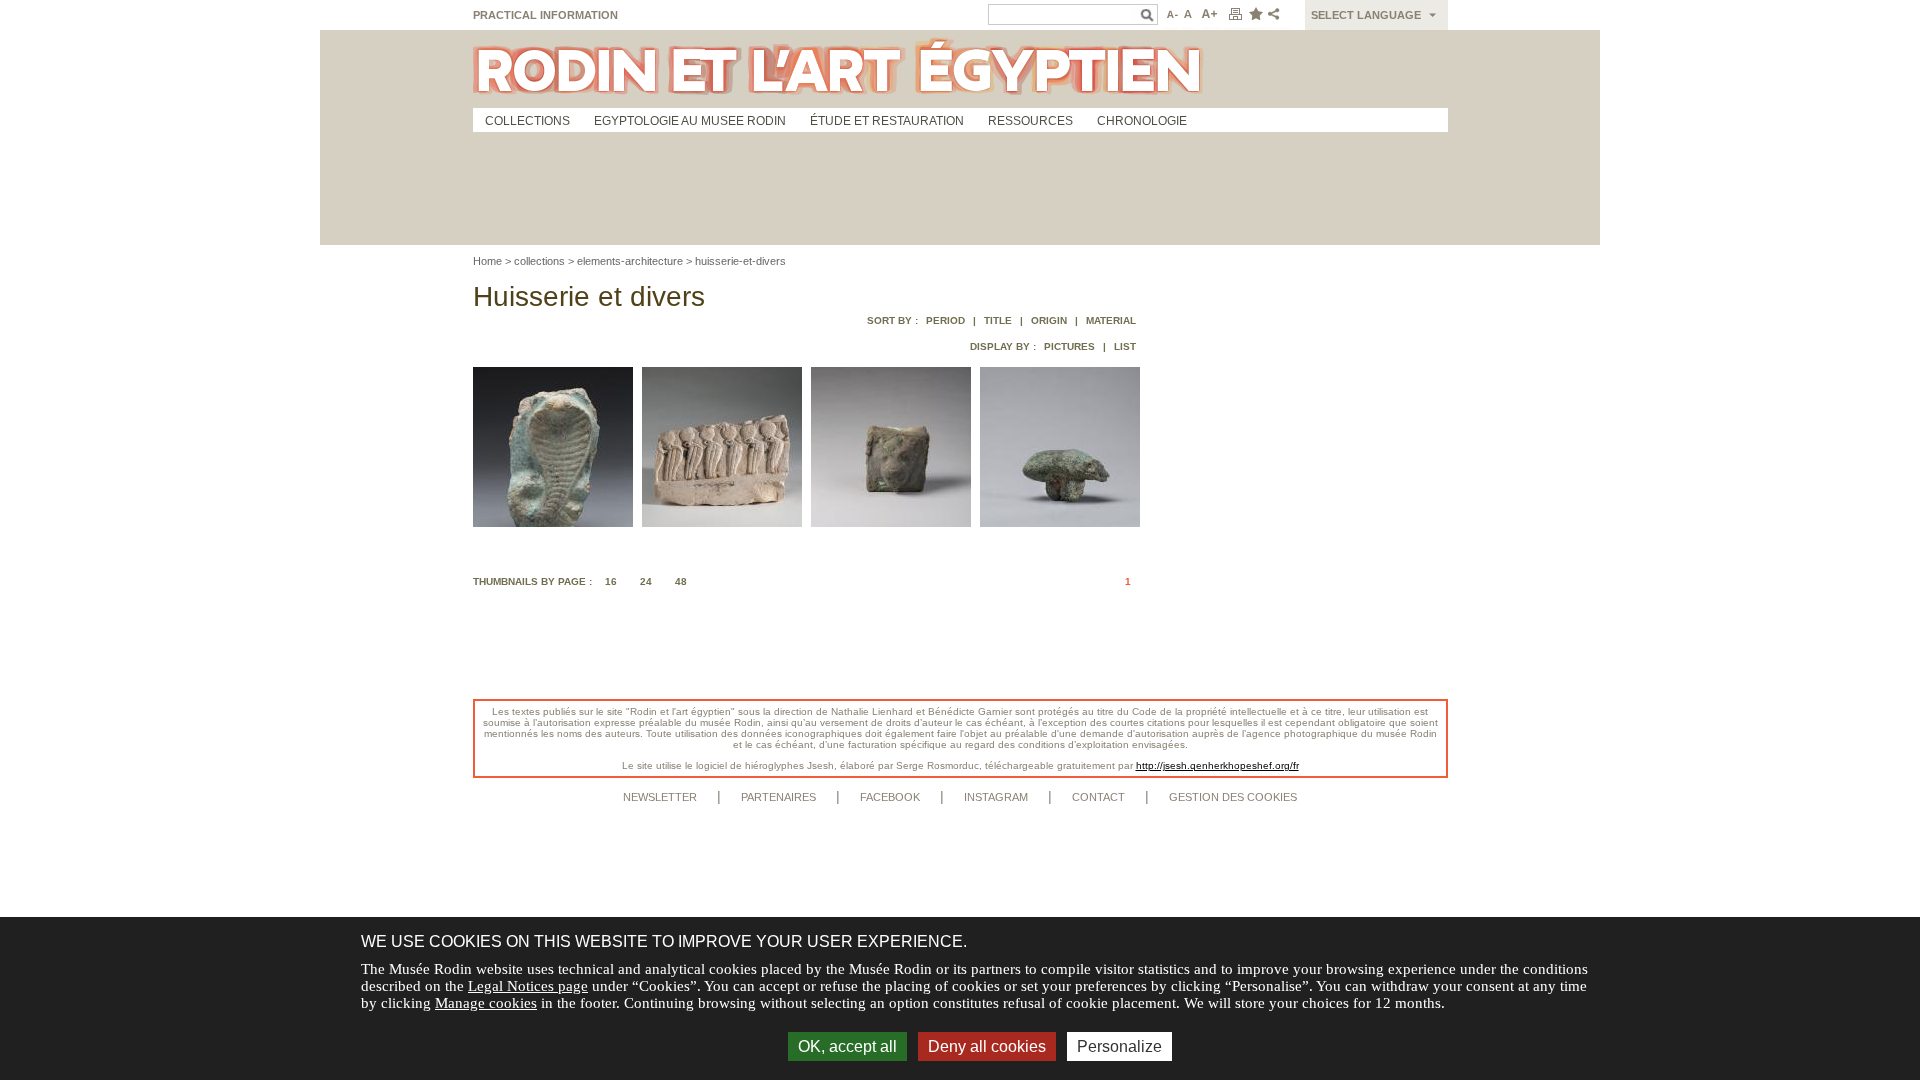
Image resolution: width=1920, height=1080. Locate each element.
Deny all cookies (987, 1046)
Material (1111, 320)
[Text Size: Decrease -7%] (1170, 15)
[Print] (1235, 15)
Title (998, 320)
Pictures (1069, 346)
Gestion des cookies (1233, 797)
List (1125, 346)
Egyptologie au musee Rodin (690, 121)
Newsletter (660, 797)
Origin (1049, 320)
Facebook (890, 797)
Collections (527, 121)
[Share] (1278, 15)
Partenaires (778, 797)
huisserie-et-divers (740, 261)
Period (945, 320)
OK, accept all (847, 1046)
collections (539, 261)
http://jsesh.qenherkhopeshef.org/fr (1217, 765)
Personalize (1119, 1046)
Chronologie (1142, 121)
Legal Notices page (528, 986)
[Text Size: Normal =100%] (1189, 15)
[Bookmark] (1255, 15)
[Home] (960, 69)
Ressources (1030, 121)
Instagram (996, 797)
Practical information (545, 15)
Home (487, 261)
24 (646, 581)
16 (611, 581)
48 (681, 581)
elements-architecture (630, 261)
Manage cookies (486, 1003)
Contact (1098, 797)
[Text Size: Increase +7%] (1210, 15)
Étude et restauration (887, 121)
